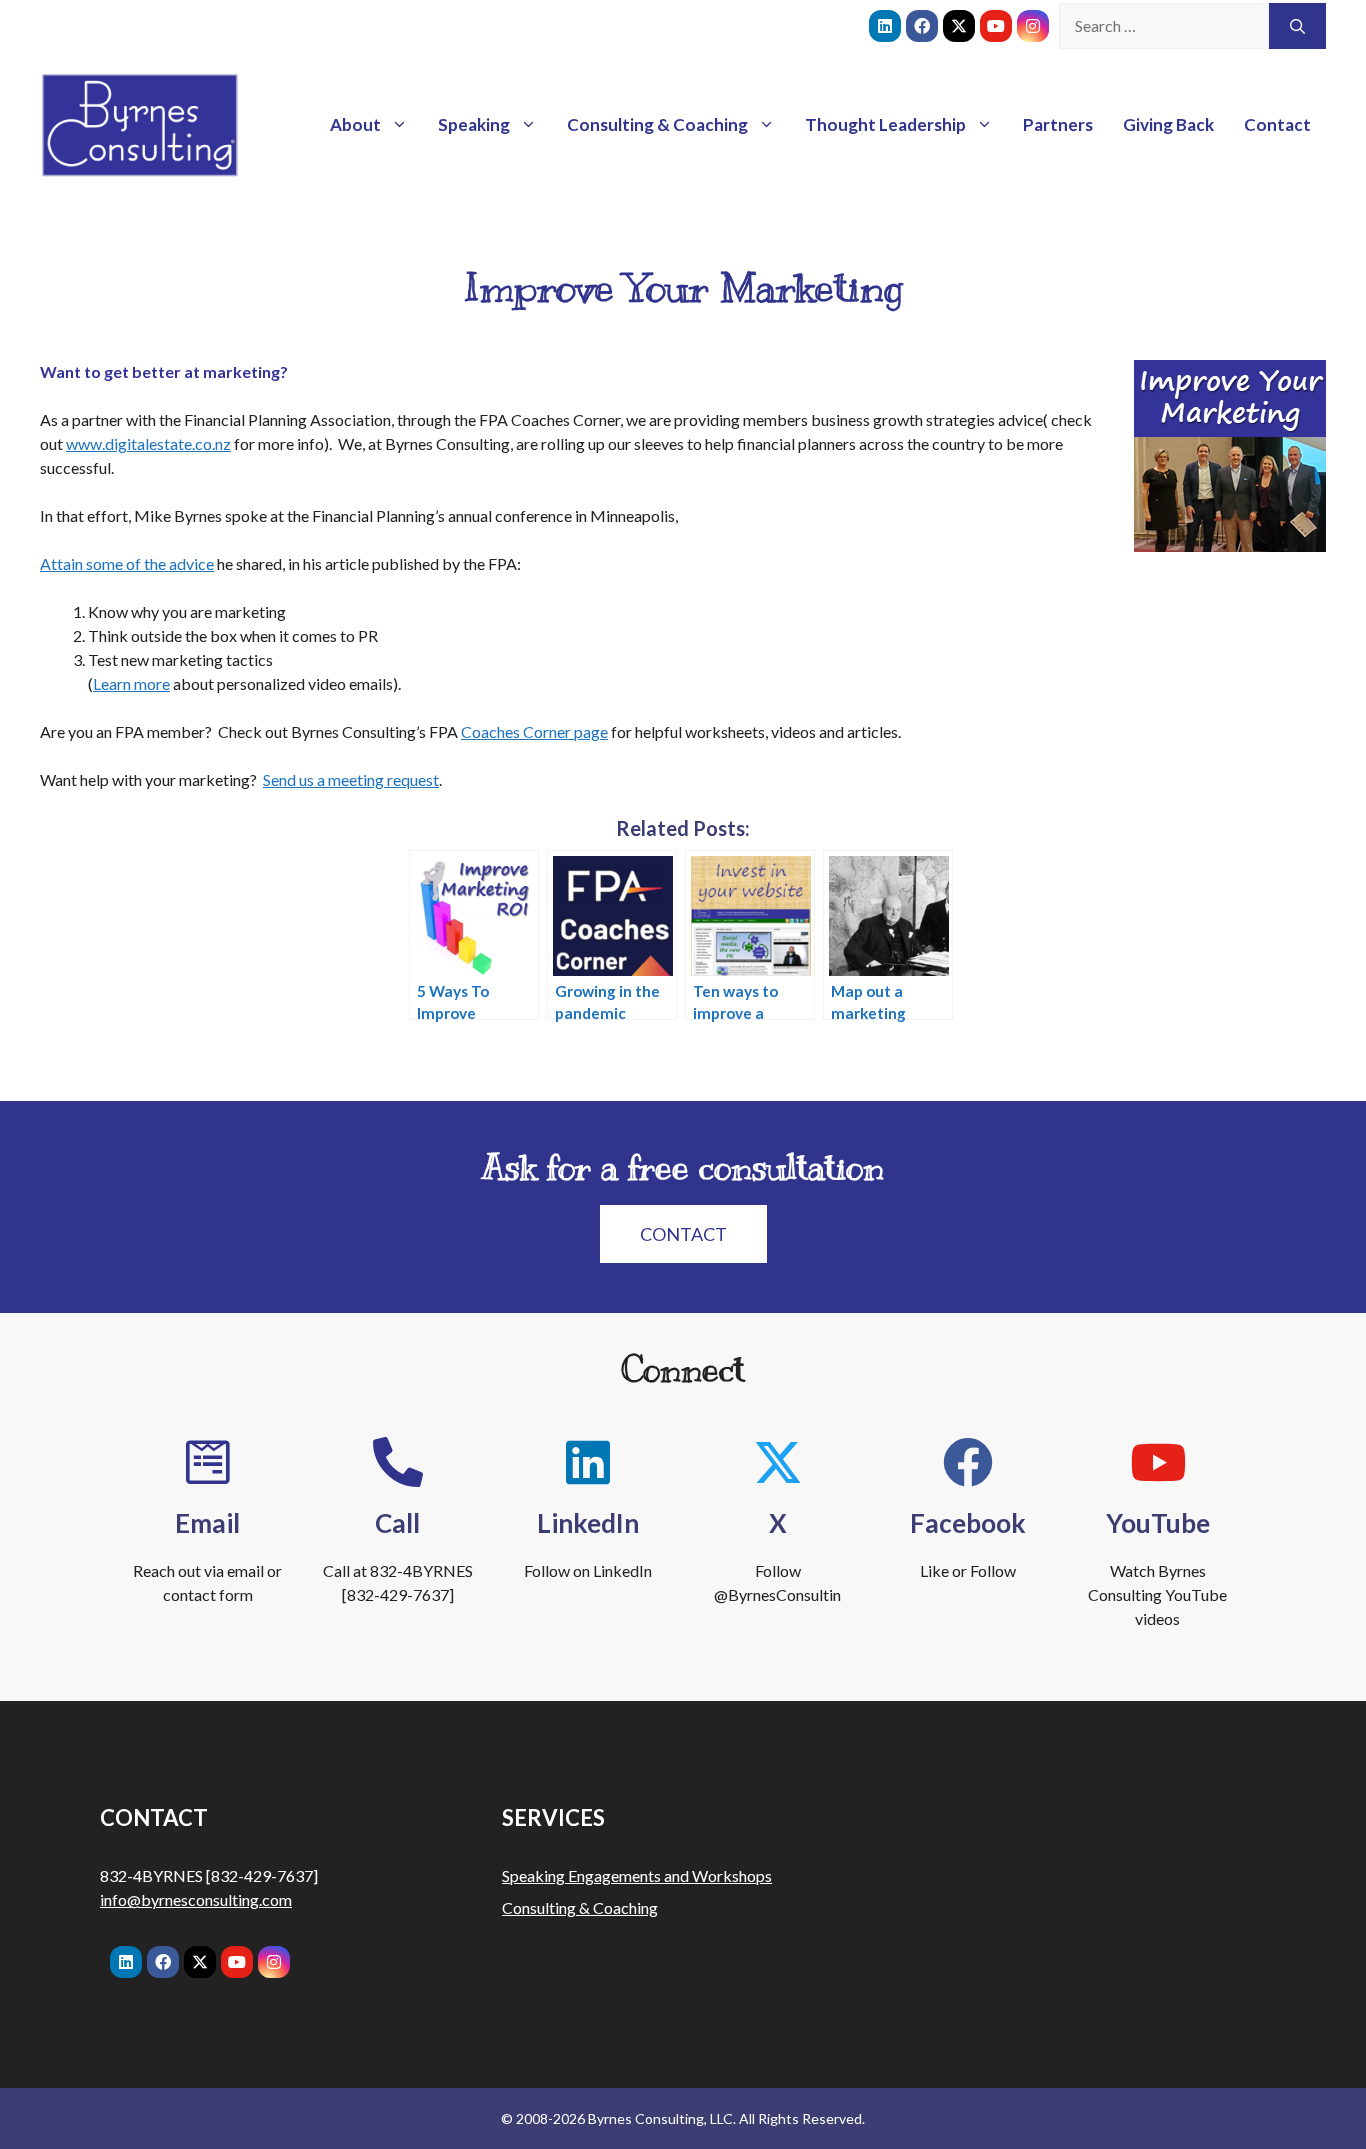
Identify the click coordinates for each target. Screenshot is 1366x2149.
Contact (1277, 124)
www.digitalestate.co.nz (148, 443)
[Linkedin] (885, 26)
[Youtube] (996, 26)
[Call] (398, 1462)
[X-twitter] (959, 26)
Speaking (474, 124)
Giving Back (1168, 124)
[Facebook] (922, 26)
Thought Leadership (885, 124)
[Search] (1297, 26)
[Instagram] (1033, 26)
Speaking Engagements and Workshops (637, 1875)
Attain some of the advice (127, 563)
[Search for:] (1164, 26)
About (355, 124)
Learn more (131, 683)
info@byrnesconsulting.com (196, 1899)
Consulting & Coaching (657, 124)
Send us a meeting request (351, 779)
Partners (1058, 124)
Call (397, 1523)
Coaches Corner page (534, 731)
